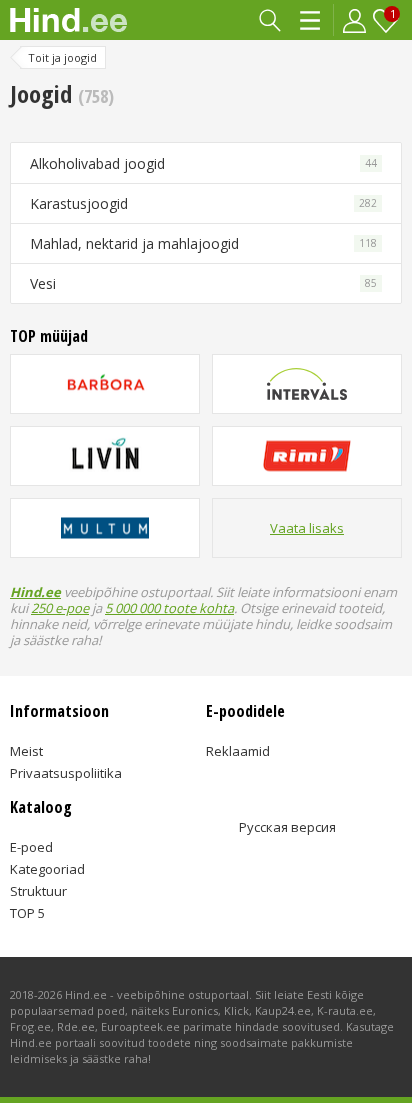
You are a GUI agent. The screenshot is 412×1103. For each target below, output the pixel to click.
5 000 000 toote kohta (169, 608)
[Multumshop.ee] (105, 528)
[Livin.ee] (105, 456)
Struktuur (38, 891)
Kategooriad (311, 20)
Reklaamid (238, 751)
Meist (26, 751)
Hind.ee (35, 592)
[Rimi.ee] (307, 456)
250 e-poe (60, 608)
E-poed (31, 847)
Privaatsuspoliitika (66, 773)
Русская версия (287, 827)
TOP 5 (27, 913)
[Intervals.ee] (307, 384)
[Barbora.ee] (105, 384)
